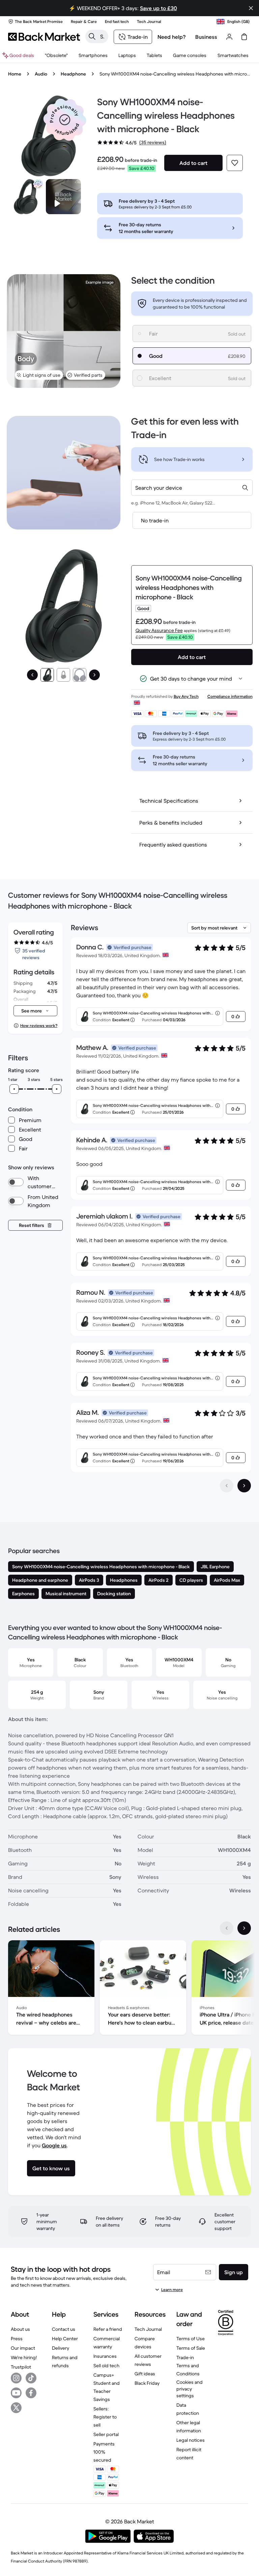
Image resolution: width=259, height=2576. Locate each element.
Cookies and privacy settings (190, 2389)
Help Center (65, 2339)
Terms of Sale (191, 2348)
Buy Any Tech (186, 696)
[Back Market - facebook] (31, 2393)
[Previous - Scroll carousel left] (227, 1928)
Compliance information (230, 696)
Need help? (172, 37)
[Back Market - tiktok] (31, 2378)
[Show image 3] (80, 675)
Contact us (64, 2329)
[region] (129, 1989)
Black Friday (147, 2383)
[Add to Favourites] (235, 163)
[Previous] (32, 675)
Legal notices (191, 2440)
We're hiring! (24, 2357)
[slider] (14, 1089)
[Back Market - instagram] (16, 2378)
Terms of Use (191, 2339)
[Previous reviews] (227, 1486)
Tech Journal (148, 2329)
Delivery (61, 2348)
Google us (54, 2145)
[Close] (251, 8)
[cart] (244, 37)
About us (20, 2329)
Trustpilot (21, 2367)
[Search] (92, 36)
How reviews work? (39, 1025)
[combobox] (192, 488)
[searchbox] (102, 36)
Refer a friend (108, 2329)
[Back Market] (44, 37)
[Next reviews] (244, 1486)
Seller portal (106, 2434)
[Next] (94, 675)
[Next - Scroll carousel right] (244, 1928)
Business (206, 37)
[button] (65, 120)
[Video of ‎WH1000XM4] (63, 197)
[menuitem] (93, 55)
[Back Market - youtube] (16, 2393)
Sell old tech (106, 2366)
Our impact (23, 2348)
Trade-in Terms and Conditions (188, 2366)
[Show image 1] (47, 675)
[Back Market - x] (16, 2408)
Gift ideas (145, 2374)
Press (17, 2339)
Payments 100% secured (104, 2452)
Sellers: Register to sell (105, 2417)
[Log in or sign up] (229, 37)
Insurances (105, 2356)
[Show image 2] (63, 675)
